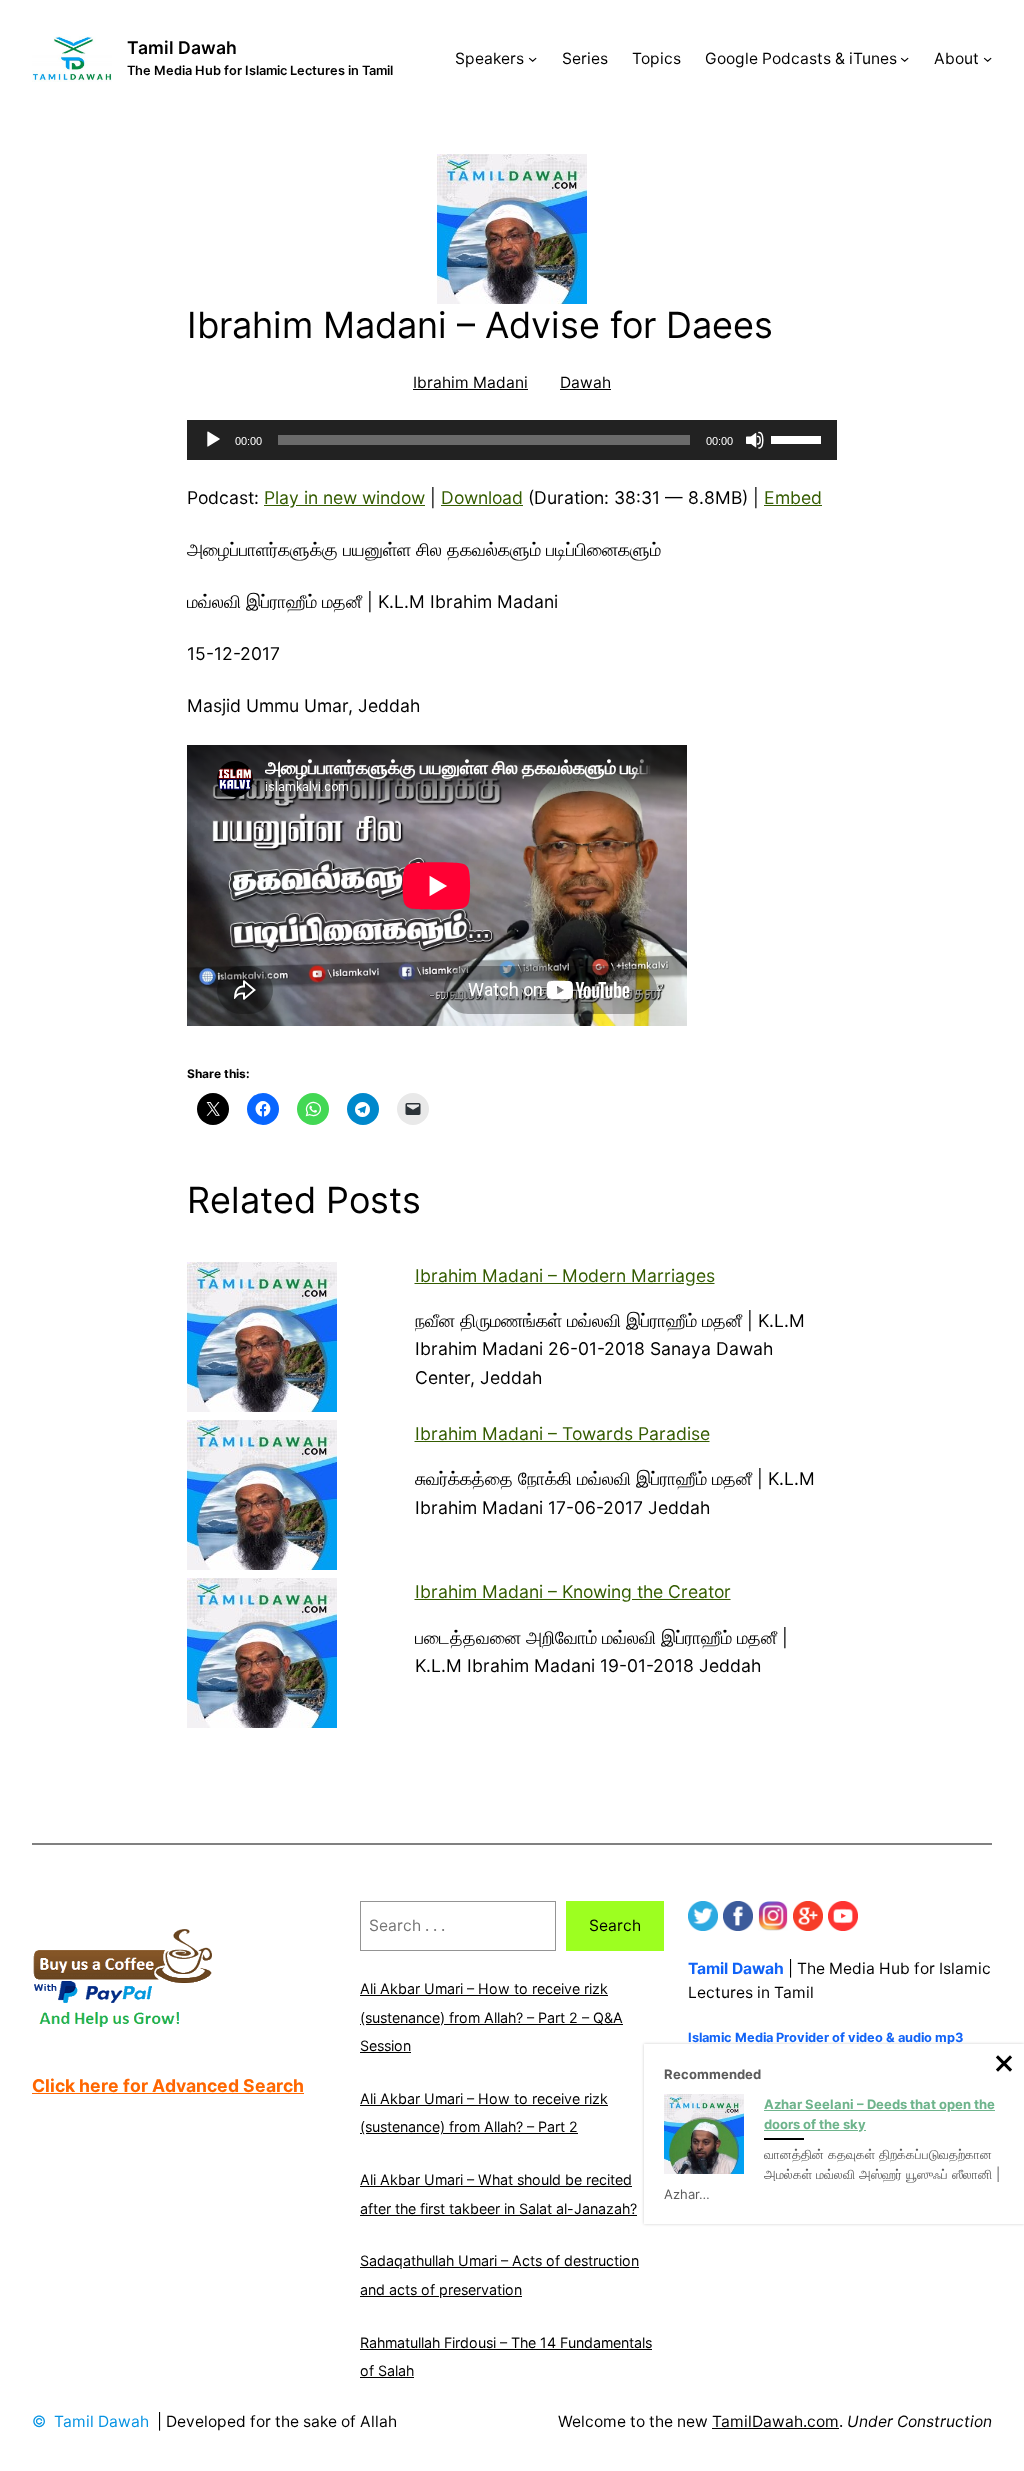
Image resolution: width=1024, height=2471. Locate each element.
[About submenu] (987, 58)
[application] (512, 440)
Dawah (585, 382)
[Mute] (755, 440)
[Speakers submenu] (532, 58)
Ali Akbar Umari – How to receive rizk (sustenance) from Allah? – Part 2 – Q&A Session (491, 2017)
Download (482, 497)
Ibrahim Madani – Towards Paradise (562, 1433)
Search (615, 1925)
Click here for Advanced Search (168, 2085)
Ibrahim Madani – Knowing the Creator (573, 1591)
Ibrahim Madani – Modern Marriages (565, 1275)
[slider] (799, 438)
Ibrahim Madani (470, 382)
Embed (793, 497)
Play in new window (344, 497)
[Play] (213, 440)
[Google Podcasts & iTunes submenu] (904, 58)
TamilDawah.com (775, 2421)
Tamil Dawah (182, 47)
